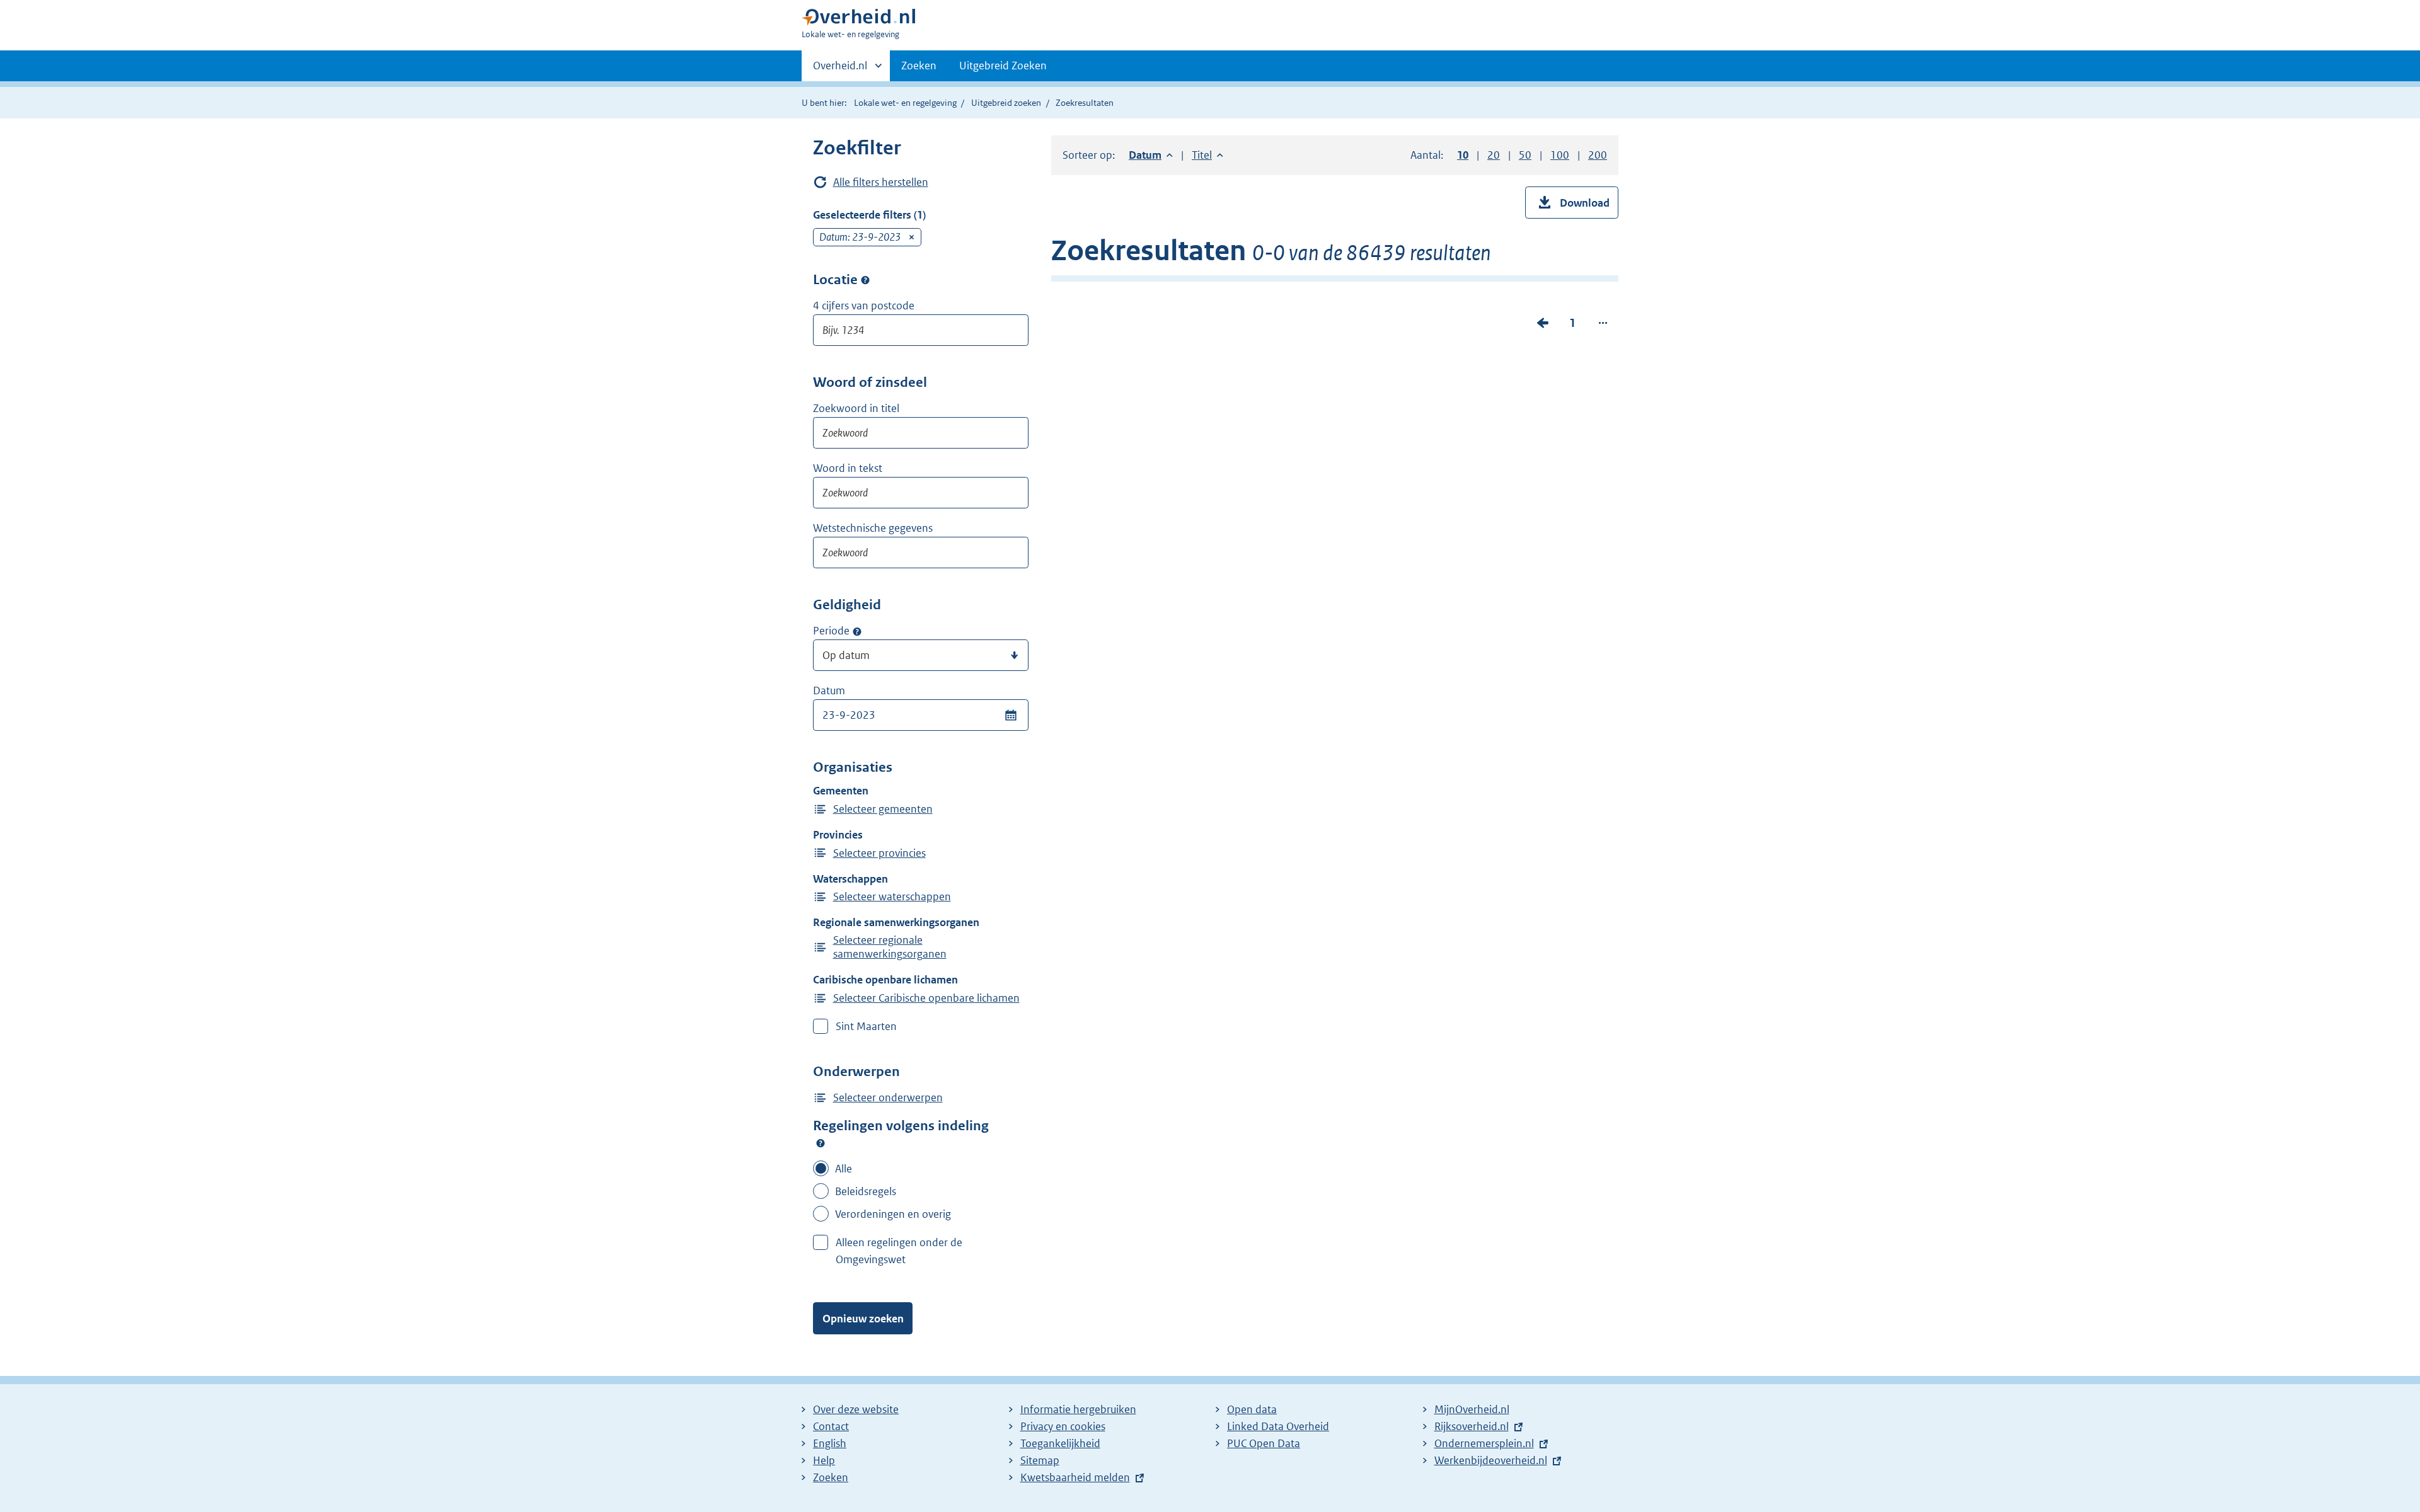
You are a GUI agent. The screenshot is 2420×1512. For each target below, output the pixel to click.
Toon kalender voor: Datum (1011, 715)
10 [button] (1463, 155)
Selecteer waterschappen (892, 896)
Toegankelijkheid (1060, 1443)
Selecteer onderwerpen (888, 1097)
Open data (1252, 1409)
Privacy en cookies (1063, 1426)
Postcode (865, 280)
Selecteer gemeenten (883, 809)
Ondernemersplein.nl (1484, 1443)
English (830, 1443)
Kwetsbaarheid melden (1075, 1477)
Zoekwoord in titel (856, 408)
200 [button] (1598, 155)
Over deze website (856, 1409)
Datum (829, 690)
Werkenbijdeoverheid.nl (1491, 1460)
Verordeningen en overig (893, 1214)
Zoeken (919, 66)
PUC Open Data (1264, 1443)
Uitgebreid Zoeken (1003, 66)
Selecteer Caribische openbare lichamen (926, 998)
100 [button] (1560, 155)
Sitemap (1040, 1460)
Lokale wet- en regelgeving (905, 103)
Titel (1207, 155)
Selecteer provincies (879, 853)
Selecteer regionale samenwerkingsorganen (890, 947)
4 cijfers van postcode (864, 306)
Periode (831, 631)
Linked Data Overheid (1278, 1426)
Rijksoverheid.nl (1472, 1426)
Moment (857, 631)
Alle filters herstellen (881, 182)
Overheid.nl (840, 70)
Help (824, 1460)
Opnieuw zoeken (863, 1319)
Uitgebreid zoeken (1006, 103)
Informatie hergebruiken (1078, 1409)
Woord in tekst (848, 468)
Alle (844, 1169)
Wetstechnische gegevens (873, 528)
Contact (831, 1426)
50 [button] (1525, 155)
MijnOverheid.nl (1472, 1409)
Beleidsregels (866, 1191)
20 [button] (1494, 155)
